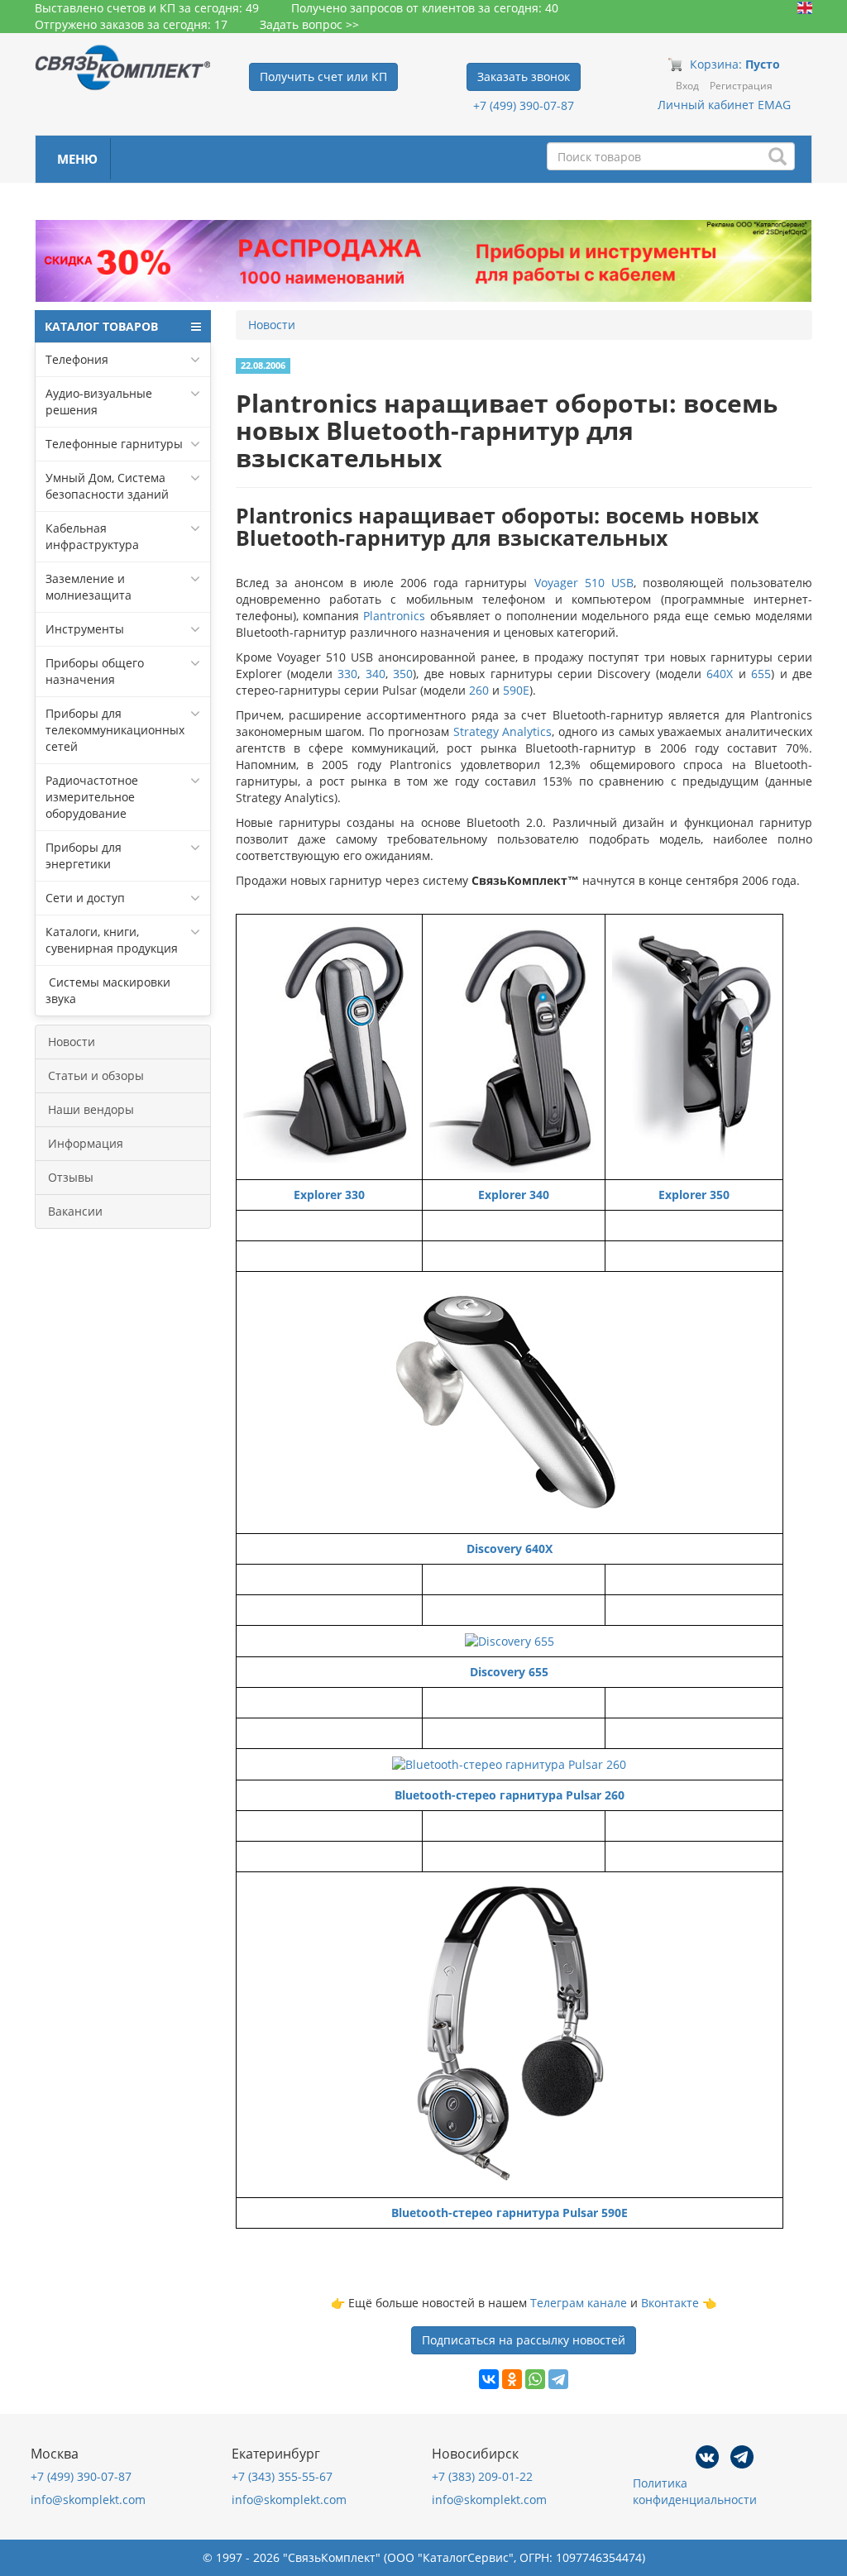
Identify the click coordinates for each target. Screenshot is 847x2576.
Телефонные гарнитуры (114, 444)
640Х (720, 674)
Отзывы (71, 1177)
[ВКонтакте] (489, 2379)
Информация (86, 1143)
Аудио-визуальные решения (99, 401)
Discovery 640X (510, 1548)
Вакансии (75, 1211)
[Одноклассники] (512, 2379)
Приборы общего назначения (95, 671)
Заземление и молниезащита (89, 587)
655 (761, 674)
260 (479, 690)
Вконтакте (670, 2303)
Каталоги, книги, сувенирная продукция (112, 940)
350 (403, 674)
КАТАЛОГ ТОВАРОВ (101, 326)
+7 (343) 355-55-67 (282, 2476)
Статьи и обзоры (96, 1075)
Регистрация (741, 86)
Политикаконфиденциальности (695, 2491)
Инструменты (85, 629)
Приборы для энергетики (84, 855)
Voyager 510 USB (584, 583)
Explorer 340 (514, 1195)
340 (376, 674)
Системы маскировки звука (108, 990)
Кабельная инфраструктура (92, 536)
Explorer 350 (694, 1195)
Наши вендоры (91, 1109)
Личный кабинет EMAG (724, 105)
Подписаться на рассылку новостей (524, 2340)
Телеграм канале (579, 2303)
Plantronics (394, 616)
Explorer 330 (329, 1195)
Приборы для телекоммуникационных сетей (115, 730)
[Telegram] (558, 2379)
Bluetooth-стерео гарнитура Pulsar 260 (510, 1795)
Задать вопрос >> (309, 24)
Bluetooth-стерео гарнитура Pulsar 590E (510, 2213)
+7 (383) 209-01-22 (482, 2476)
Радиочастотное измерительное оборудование (92, 797)
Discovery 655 (509, 1672)
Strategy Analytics (501, 731)
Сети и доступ (85, 898)
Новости (72, 1042)
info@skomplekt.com (88, 2500)
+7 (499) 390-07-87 (524, 105)
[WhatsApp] (535, 2379)
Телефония (77, 359)
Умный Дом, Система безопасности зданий (107, 486)
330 (347, 674)
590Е (516, 690)
